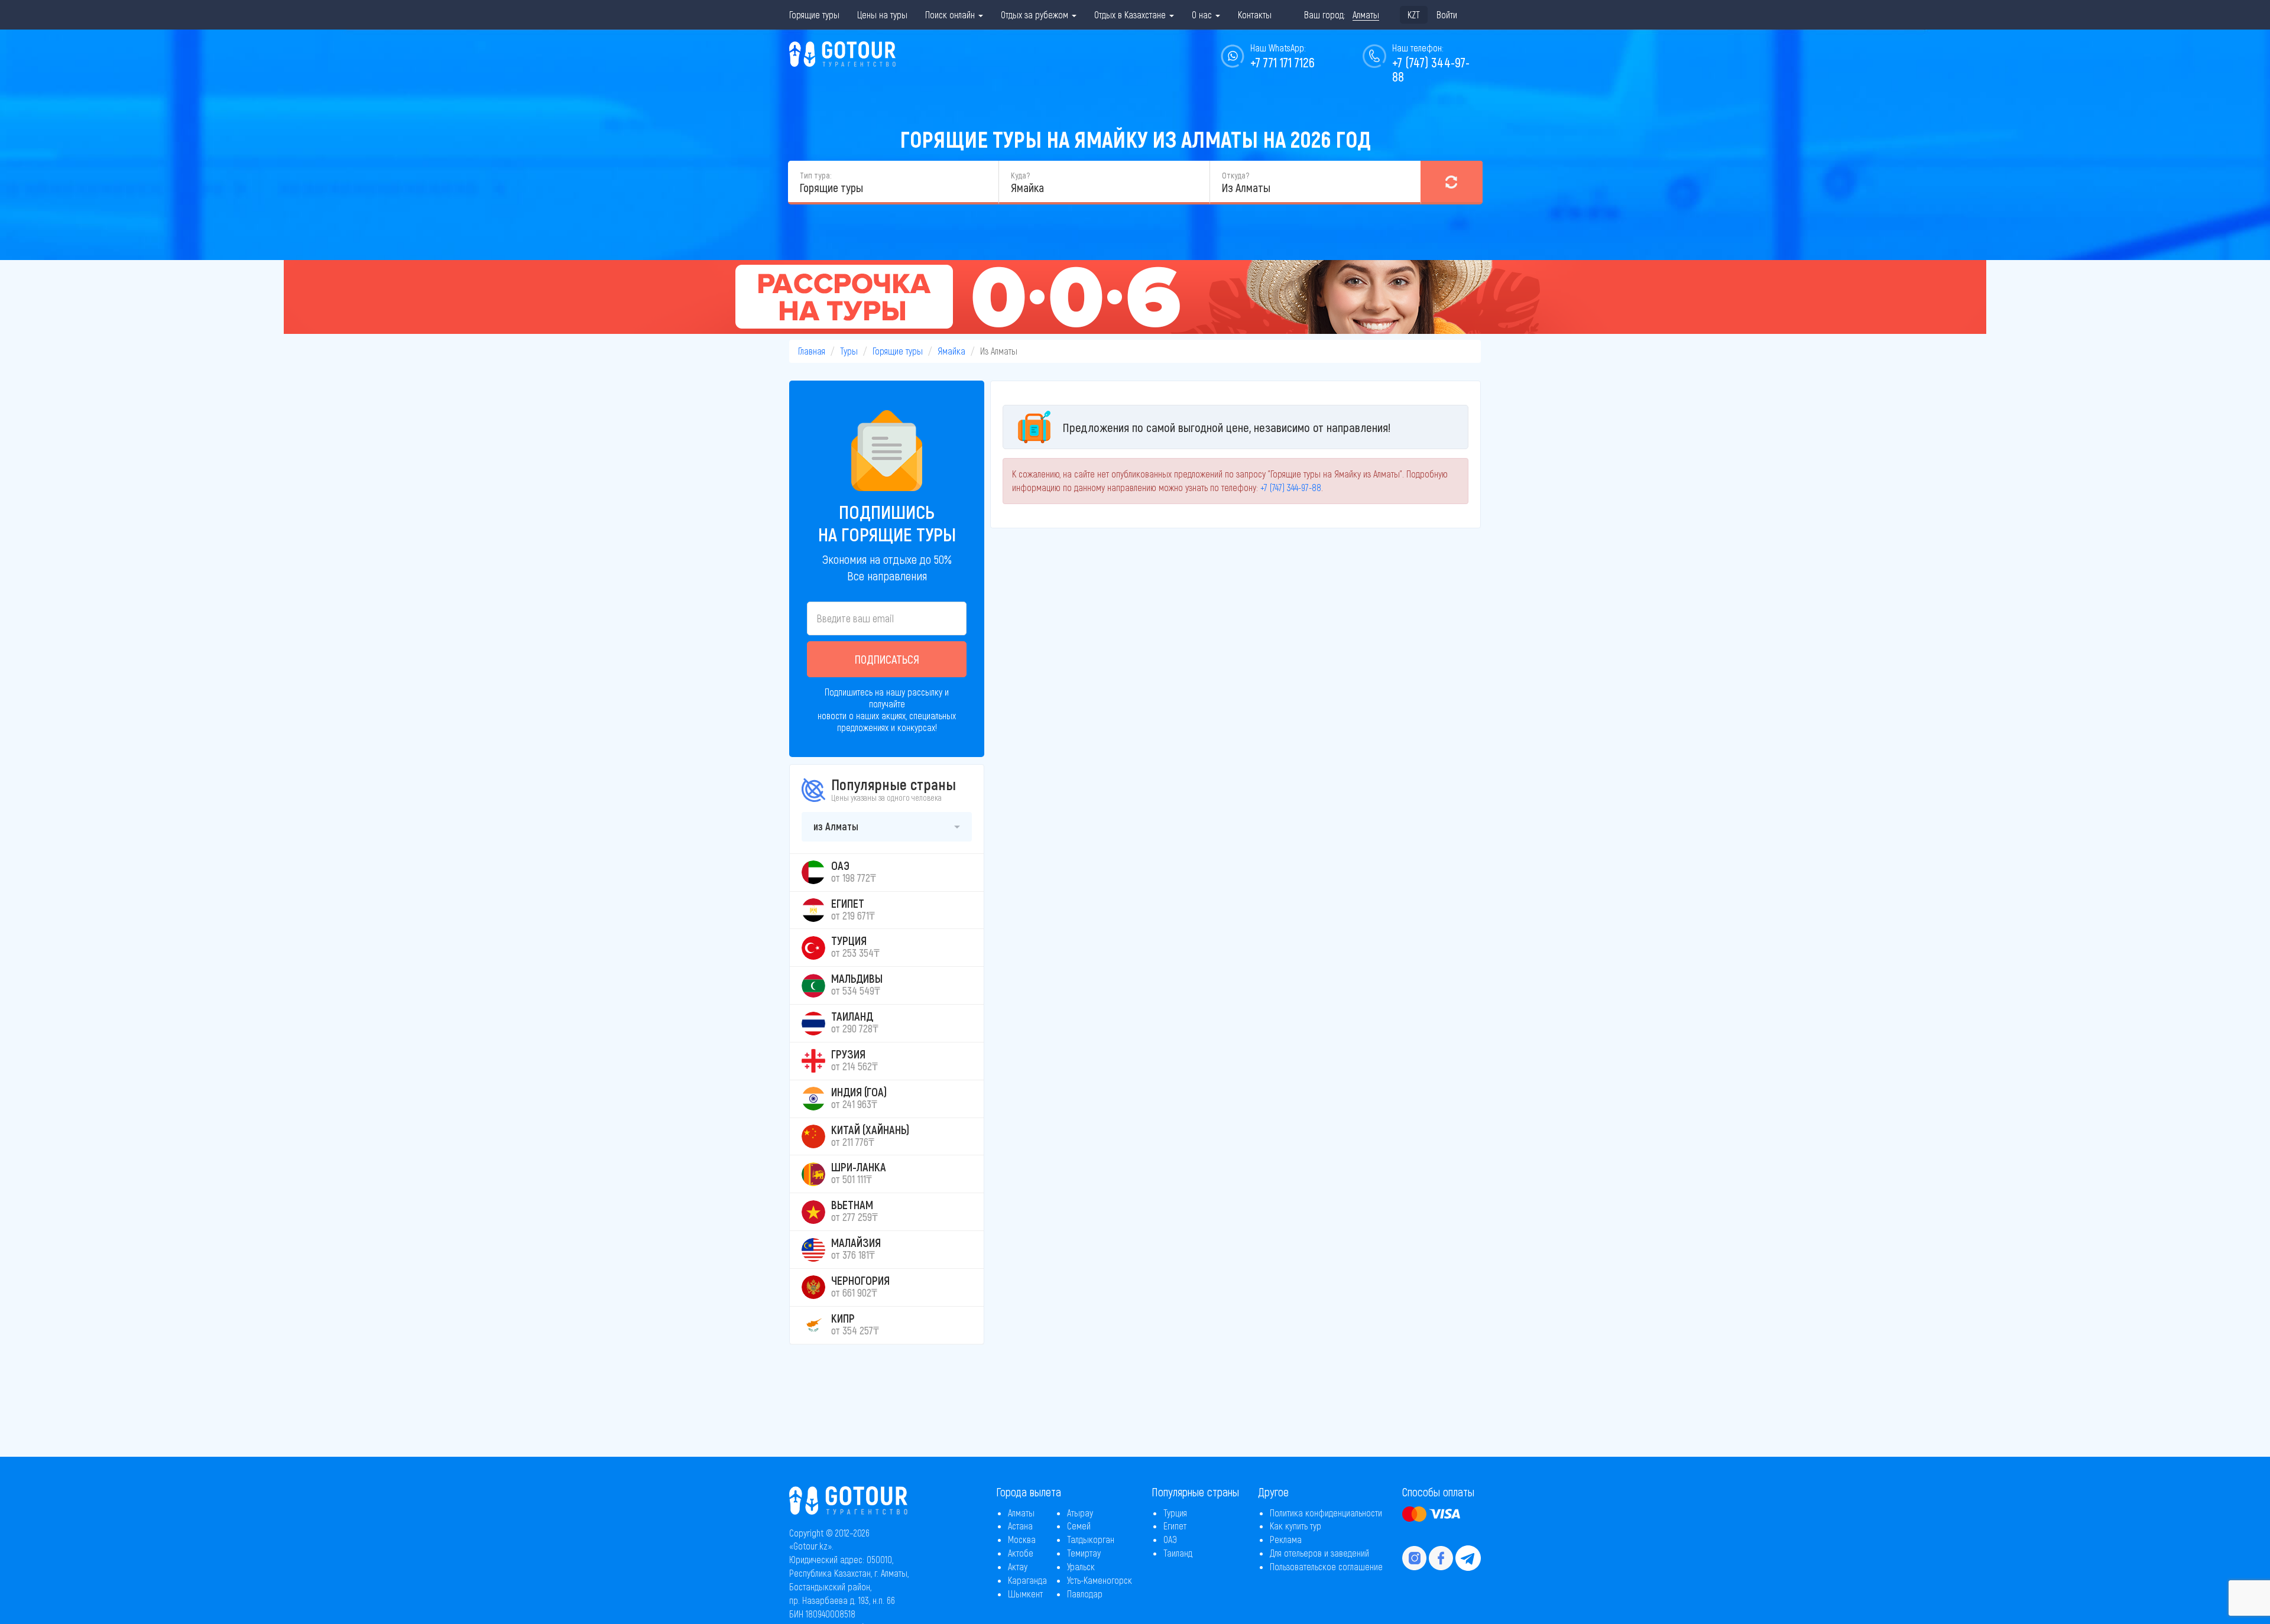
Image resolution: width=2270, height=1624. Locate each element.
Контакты (1255, 14)
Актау (1018, 1566)
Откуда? (1235, 175)
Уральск (1081, 1566)
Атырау (1080, 1513)
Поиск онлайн (951, 14)
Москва (1022, 1539)
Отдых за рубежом (1036, 14)
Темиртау (1084, 1553)
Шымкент (1025, 1594)
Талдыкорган (1091, 1539)
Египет (1175, 1526)
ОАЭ (1170, 1539)
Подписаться (887, 659)
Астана (1020, 1526)
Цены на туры (882, 14)
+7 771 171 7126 (1282, 62)
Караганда (1027, 1580)
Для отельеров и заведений (1319, 1553)
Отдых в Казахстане (1131, 14)
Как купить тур (1295, 1526)
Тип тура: (815, 175)
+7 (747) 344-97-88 (1431, 69)
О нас (1203, 14)
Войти (1447, 14)
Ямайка (951, 351)
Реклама (1286, 1539)
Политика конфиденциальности (1326, 1513)
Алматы (1021, 1513)
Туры (849, 351)
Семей (1079, 1526)
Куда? (1020, 175)
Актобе (1021, 1553)
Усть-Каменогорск (1100, 1580)
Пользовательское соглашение (1326, 1566)
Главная (812, 351)
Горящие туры (814, 14)
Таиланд (1178, 1553)
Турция (1175, 1513)
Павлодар (1085, 1594)
